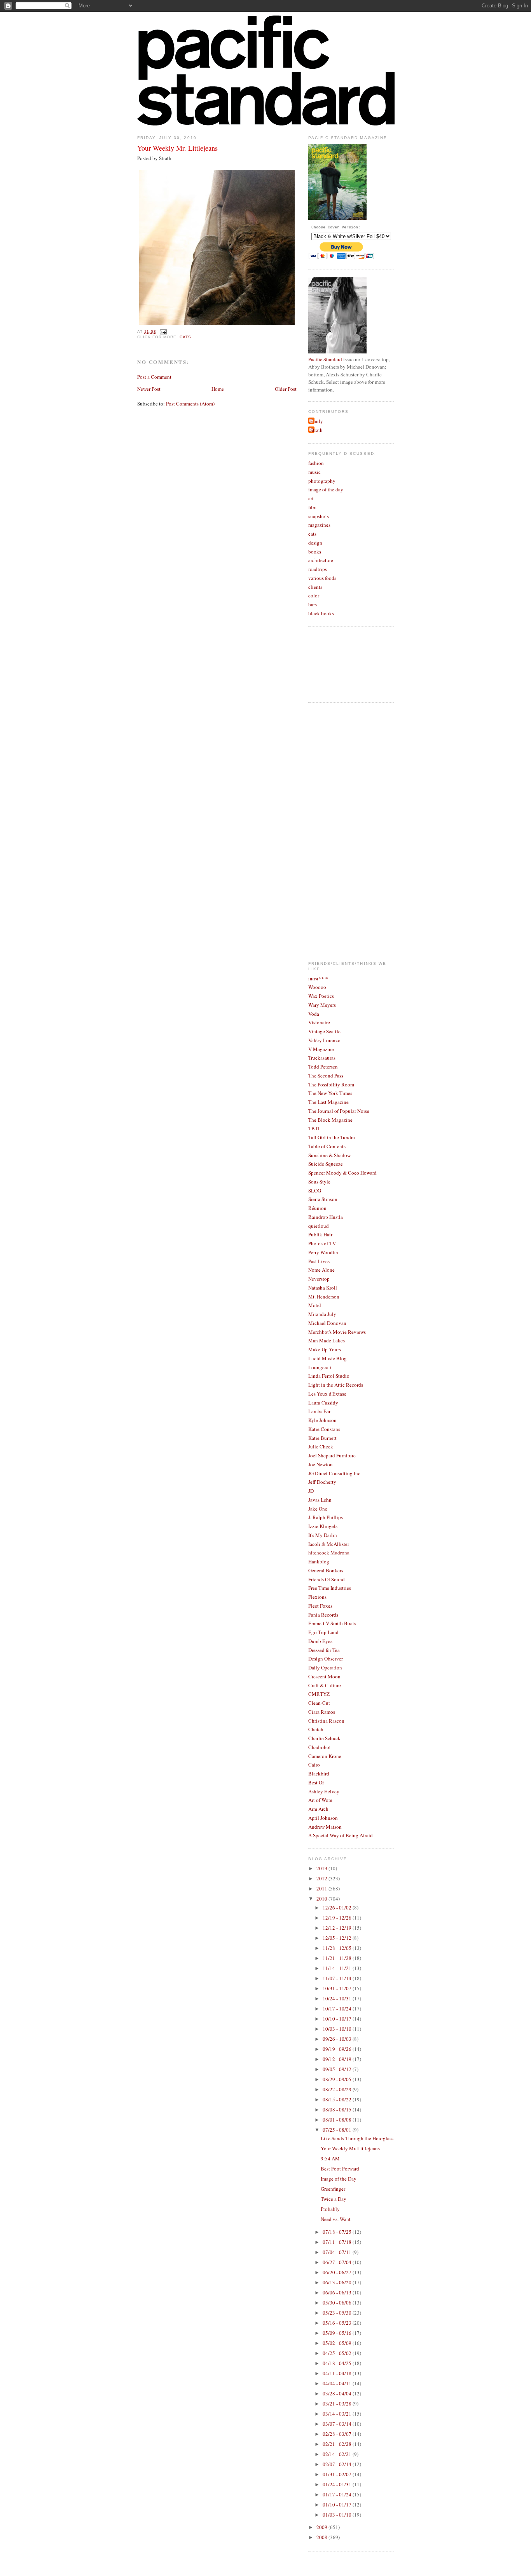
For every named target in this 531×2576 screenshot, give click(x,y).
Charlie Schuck (324, 1738)
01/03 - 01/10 (338, 2515)
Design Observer (326, 1659)
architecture (321, 560)
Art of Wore (320, 1800)
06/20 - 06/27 (338, 2272)
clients (315, 587)
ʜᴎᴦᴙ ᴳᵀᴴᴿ (318, 978)
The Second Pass (326, 1076)
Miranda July (322, 1314)
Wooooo (317, 987)
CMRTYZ (319, 1694)
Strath (316, 430)
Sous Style (319, 1182)
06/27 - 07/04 (338, 2262)
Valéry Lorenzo (324, 1040)
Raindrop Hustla (326, 1217)
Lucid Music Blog (328, 1358)
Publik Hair (320, 1234)
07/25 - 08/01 (338, 2130)
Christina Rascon (326, 1721)
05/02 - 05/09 (338, 2343)
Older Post (286, 389)
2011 (322, 1888)
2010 (322, 1899)
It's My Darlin (323, 1535)
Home (218, 389)
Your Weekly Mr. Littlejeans (177, 148)
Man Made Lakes (327, 1340)
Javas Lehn (320, 1500)
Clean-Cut (319, 1703)
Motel (315, 1305)
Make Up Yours (325, 1349)
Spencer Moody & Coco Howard (342, 1173)
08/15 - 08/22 (338, 2099)
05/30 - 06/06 (338, 2303)
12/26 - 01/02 (338, 1908)
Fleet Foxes (320, 1606)
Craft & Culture (325, 1685)
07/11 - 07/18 (338, 2242)
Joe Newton (321, 1464)
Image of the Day (339, 2179)
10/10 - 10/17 (338, 2019)
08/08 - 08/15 (338, 2110)
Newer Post (149, 389)
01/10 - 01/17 (338, 2505)
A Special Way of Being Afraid (341, 1835)
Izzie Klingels (323, 1526)
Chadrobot (320, 1747)
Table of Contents (327, 1146)
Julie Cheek (321, 1446)
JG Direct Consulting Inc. (335, 1473)
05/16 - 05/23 (338, 2323)
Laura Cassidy (323, 1403)
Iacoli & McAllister (329, 1544)
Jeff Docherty (322, 1482)
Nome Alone (321, 1270)
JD (311, 1491)
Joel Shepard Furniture (332, 1455)
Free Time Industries (330, 1588)
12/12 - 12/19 (338, 1928)
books (315, 552)
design (315, 543)
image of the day (326, 489)
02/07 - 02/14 (338, 2464)
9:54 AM (330, 2158)
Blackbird (319, 1774)
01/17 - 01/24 (338, 2494)
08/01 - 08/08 (338, 2120)
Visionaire (319, 1022)
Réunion (317, 1208)
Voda (314, 1014)
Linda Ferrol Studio (329, 1376)
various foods (322, 578)
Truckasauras (322, 1058)
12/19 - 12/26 (338, 1918)
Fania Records (323, 1615)
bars (313, 604)
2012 (322, 1878)
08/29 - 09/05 (338, 2079)
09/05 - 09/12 (338, 2069)
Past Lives (319, 1261)
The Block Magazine (330, 1120)
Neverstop (319, 1279)
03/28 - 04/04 (338, 2393)
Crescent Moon (324, 1676)
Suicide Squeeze (326, 1164)
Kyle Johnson (322, 1420)
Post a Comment (154, 377)
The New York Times (330, 1093)
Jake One (318, 1509)
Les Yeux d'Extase (327, 1394)
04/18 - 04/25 (338, 2363)
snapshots (319, 516)
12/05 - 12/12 (338, 1938)
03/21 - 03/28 (338, 2404)
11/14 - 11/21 (338, 1968)
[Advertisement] (339, 827)
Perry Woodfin (323, 1252)
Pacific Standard (325, 359)
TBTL (315, 1128)
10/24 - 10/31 (338, 1998)
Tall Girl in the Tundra (332, 1137)
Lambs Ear (319, 1411)
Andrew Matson (325, 1827)
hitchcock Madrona (329, 1553)
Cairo (314, 1765)
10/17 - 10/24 (338, 2009)
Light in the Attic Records (336, 1385)
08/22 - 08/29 (338, 2089)
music (314, 472)
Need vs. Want (336, 2219)
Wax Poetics (321, 996)
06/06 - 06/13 (338, 2292)
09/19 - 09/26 (338, 2049)
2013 (322, 1868)
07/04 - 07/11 (338, 2252)
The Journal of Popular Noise (339, 1111)
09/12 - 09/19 (338, 2059)
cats (185, 337)
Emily (317, 421)
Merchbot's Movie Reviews (337, 1332)
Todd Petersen (323, 1067)
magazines (319, 525)
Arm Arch (318, 1809)
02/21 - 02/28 (338, 2444)
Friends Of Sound (327, 1579)
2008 (322, 2537)
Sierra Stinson (323, 1199)
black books (321, 613)
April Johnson (323, 1818)
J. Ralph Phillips (326, 1517)
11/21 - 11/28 (338, 1958)
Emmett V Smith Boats (332, 1623)
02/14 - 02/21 (338, 2454)
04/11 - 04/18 (338, 2373)
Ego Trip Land (323, 1632)
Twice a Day (334, 2199)
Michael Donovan (327, 1323)
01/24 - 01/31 (338, 2484)
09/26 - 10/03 (338, 2039)
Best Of (316, 1782)
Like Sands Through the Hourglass (357, 2138)
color (314, 595)
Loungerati (320, 1367)
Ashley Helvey (324, 1791)
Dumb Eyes (320, 1641)
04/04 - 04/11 (338, 2383)
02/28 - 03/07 (338, 2434)
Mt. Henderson (324, 1297)
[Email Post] (162, 332)
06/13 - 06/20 (338, 2282)
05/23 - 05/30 (338, 2313)
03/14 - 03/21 (338, 2414)
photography (322, 481)
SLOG (315, 1191)
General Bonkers (326, 1570)
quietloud (319, 1226)
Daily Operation (325, 1667)
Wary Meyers (322, 1005)
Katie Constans (324, 1429)
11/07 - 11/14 (338, 1978)
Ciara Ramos (322, 1712)
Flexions (317, 1597)
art (311, 498)
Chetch (316, 1729)
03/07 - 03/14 (338, 2424)
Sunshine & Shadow (329, 1155)
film (312, 507)
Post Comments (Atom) (190, 404)
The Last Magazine (328, 1102)
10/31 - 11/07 (338, 1988)
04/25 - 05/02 (338, 2353)
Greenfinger (333, 2189)
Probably (330, 2209)
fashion (316, 463)
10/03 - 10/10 (338, 2029)
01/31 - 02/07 (338, 2474)
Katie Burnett (322, 1438)
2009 (322, 2527)
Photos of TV (322, 1243)
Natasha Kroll (323, 1288)
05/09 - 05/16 (338, 2333)
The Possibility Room (331, 1084)
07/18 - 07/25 (338, 2232)
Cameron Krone (325, 1756)
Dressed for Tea (324, 1650)
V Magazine (321, 1049)
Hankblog (319, 1561)
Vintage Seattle (324, 1031)
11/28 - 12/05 (338, 1948)
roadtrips (318, 569)
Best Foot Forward (340, 2169)
